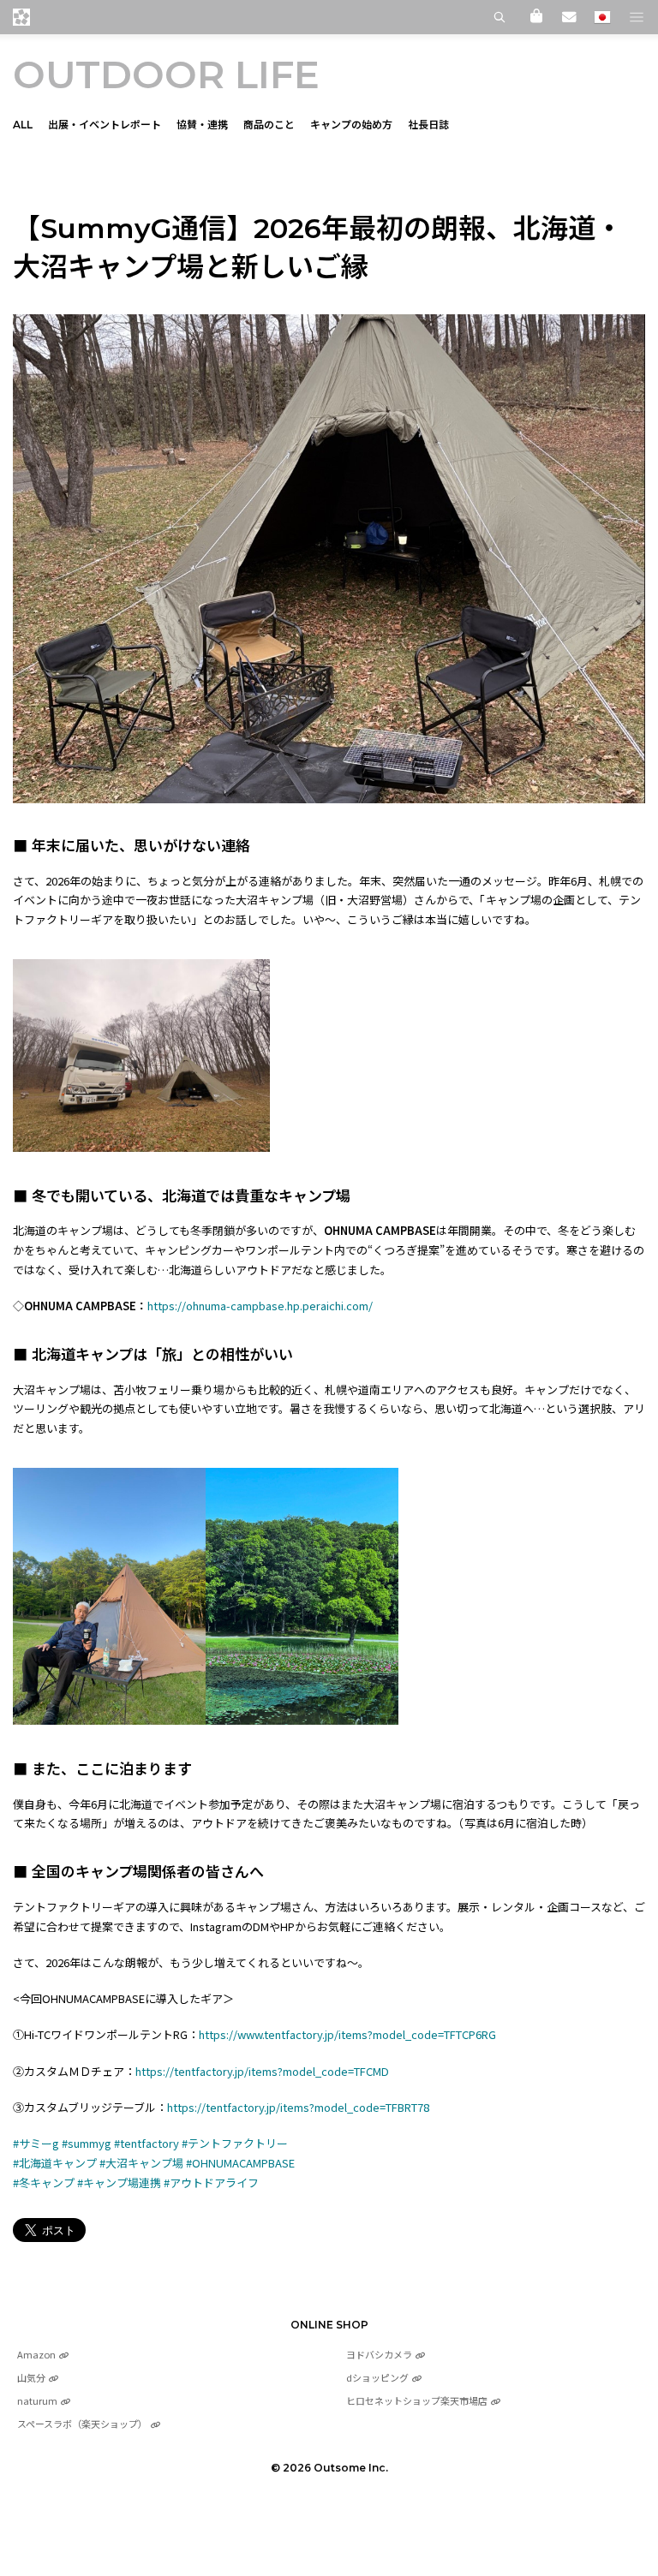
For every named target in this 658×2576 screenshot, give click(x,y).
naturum (37, 2400)
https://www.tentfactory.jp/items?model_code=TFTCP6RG (347, 2034)
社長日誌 (428, 125)
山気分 (31, 2377)
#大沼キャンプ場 (141, 2163)
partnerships (61, 179)
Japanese (602, 17)
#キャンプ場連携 (119, 2182)
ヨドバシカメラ (379, 2354)
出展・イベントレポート (105, 125)
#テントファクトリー (235, 2143)
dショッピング (377, 2377)
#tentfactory (147, 2143)
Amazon (36, 2354)
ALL (23, 125)
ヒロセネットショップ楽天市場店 (417, 2400)
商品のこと (269, 125)
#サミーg (36, 2143)
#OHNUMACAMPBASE (240, 2163)
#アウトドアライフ (211, 2182)
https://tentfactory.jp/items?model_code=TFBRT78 (298, 2107)
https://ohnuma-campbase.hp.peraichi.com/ (260, 1306)
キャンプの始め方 (351, 125)
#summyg (87, 2143)
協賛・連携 (202, 125)
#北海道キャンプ (55, 2163)
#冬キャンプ (44, 2182)
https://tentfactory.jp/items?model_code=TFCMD (262, 2071)
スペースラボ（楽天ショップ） (82, 2424)
